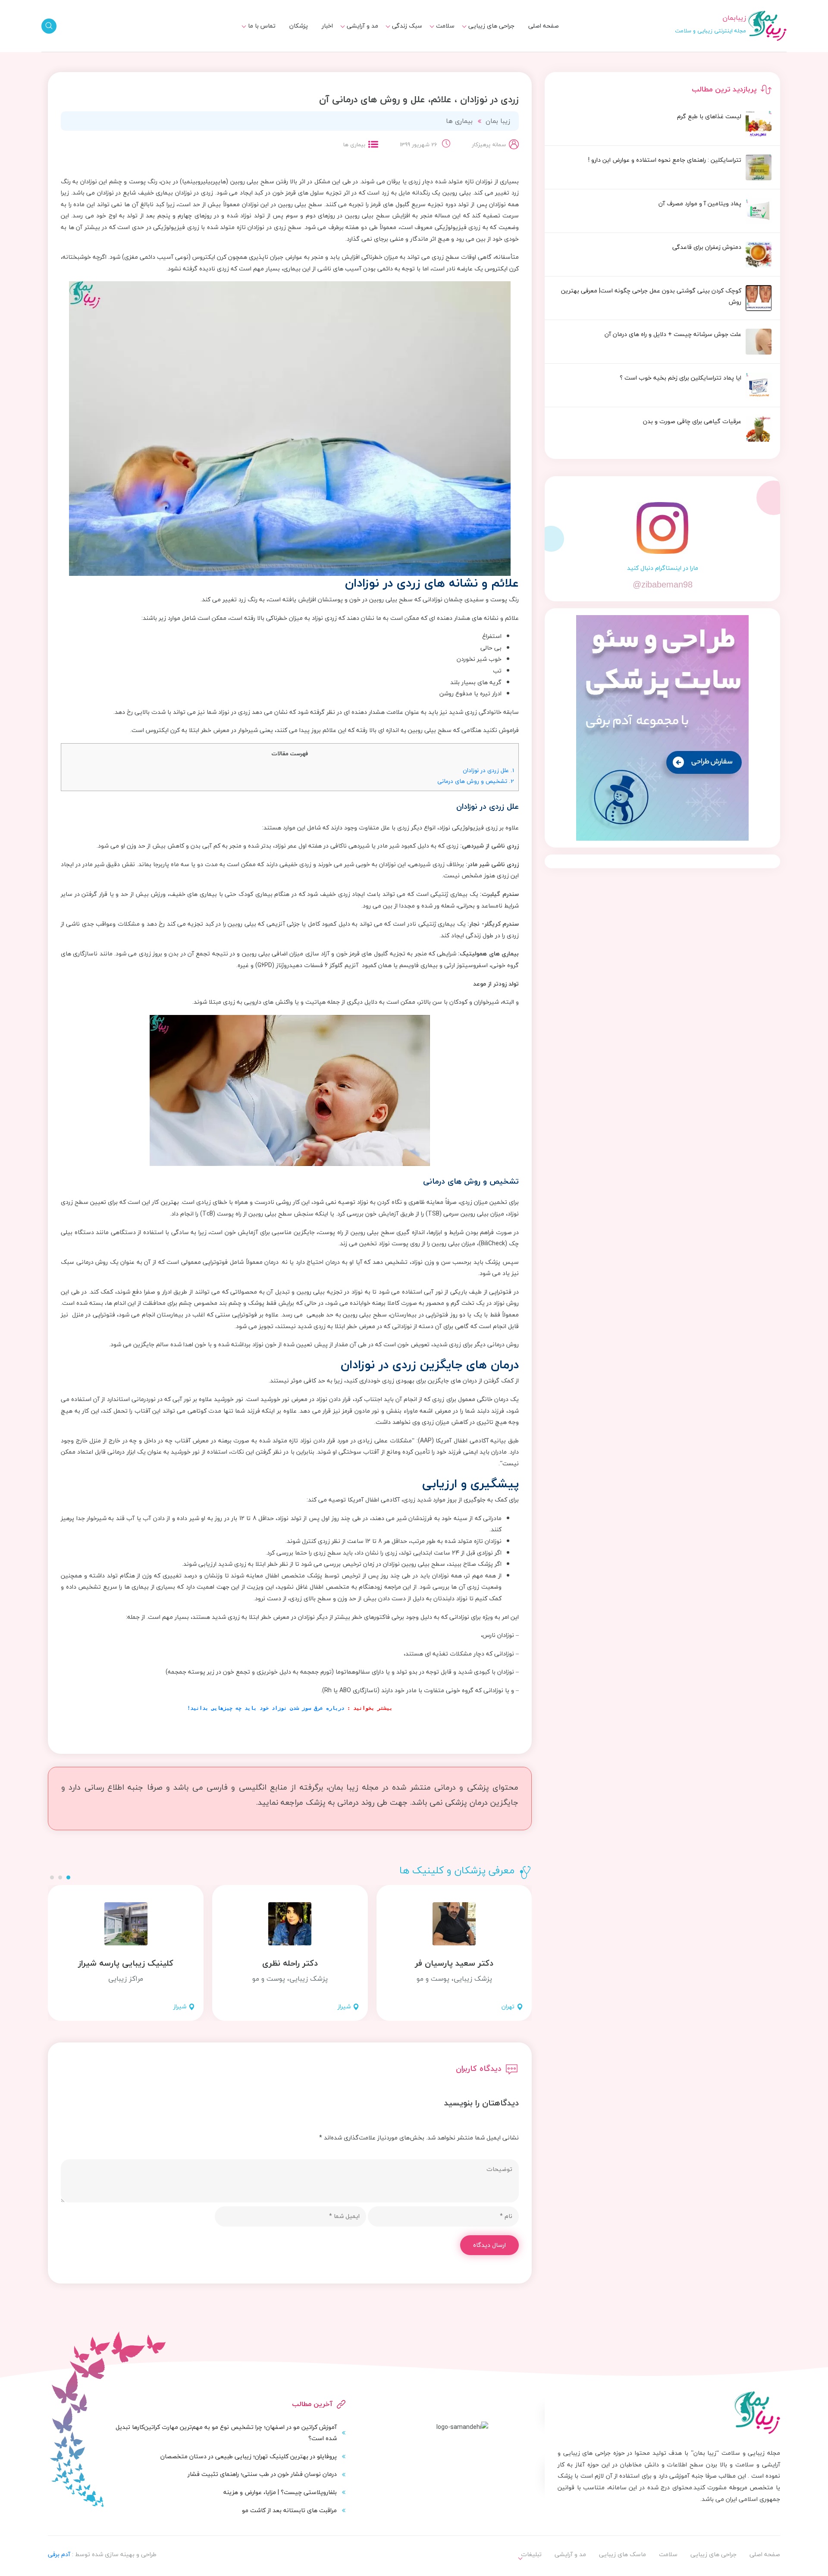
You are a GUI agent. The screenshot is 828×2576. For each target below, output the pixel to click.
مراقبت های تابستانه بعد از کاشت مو (289, 2510)
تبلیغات (260, 36)
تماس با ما (262, 26)
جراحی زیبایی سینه (485, 52)
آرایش (365, 36)
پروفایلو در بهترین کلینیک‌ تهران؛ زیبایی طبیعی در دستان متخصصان (249, 2456)
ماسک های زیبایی (394, 36)
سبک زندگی (407, 26)
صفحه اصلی (544, 26)
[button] (68, 1877)
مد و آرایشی (362, 26)
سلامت (445, 26)
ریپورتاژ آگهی (252, 52)
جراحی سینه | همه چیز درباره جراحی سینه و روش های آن (380, 56)
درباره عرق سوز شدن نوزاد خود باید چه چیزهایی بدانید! (267, 1708)
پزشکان (299, 26)
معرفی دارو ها (432, 52)
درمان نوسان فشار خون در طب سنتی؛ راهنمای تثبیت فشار (262, 2474)
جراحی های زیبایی (491, 26)
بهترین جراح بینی (394, 50)
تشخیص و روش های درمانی (476, 781)
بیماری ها (437, 36)
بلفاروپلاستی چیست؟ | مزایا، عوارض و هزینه (280, 2492)
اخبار (327, 26)
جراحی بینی (494, 36)
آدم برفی (59, 2554)
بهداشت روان (400, 52)
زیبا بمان (498, 121)
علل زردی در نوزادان (488, 770)
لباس (367, 52)
